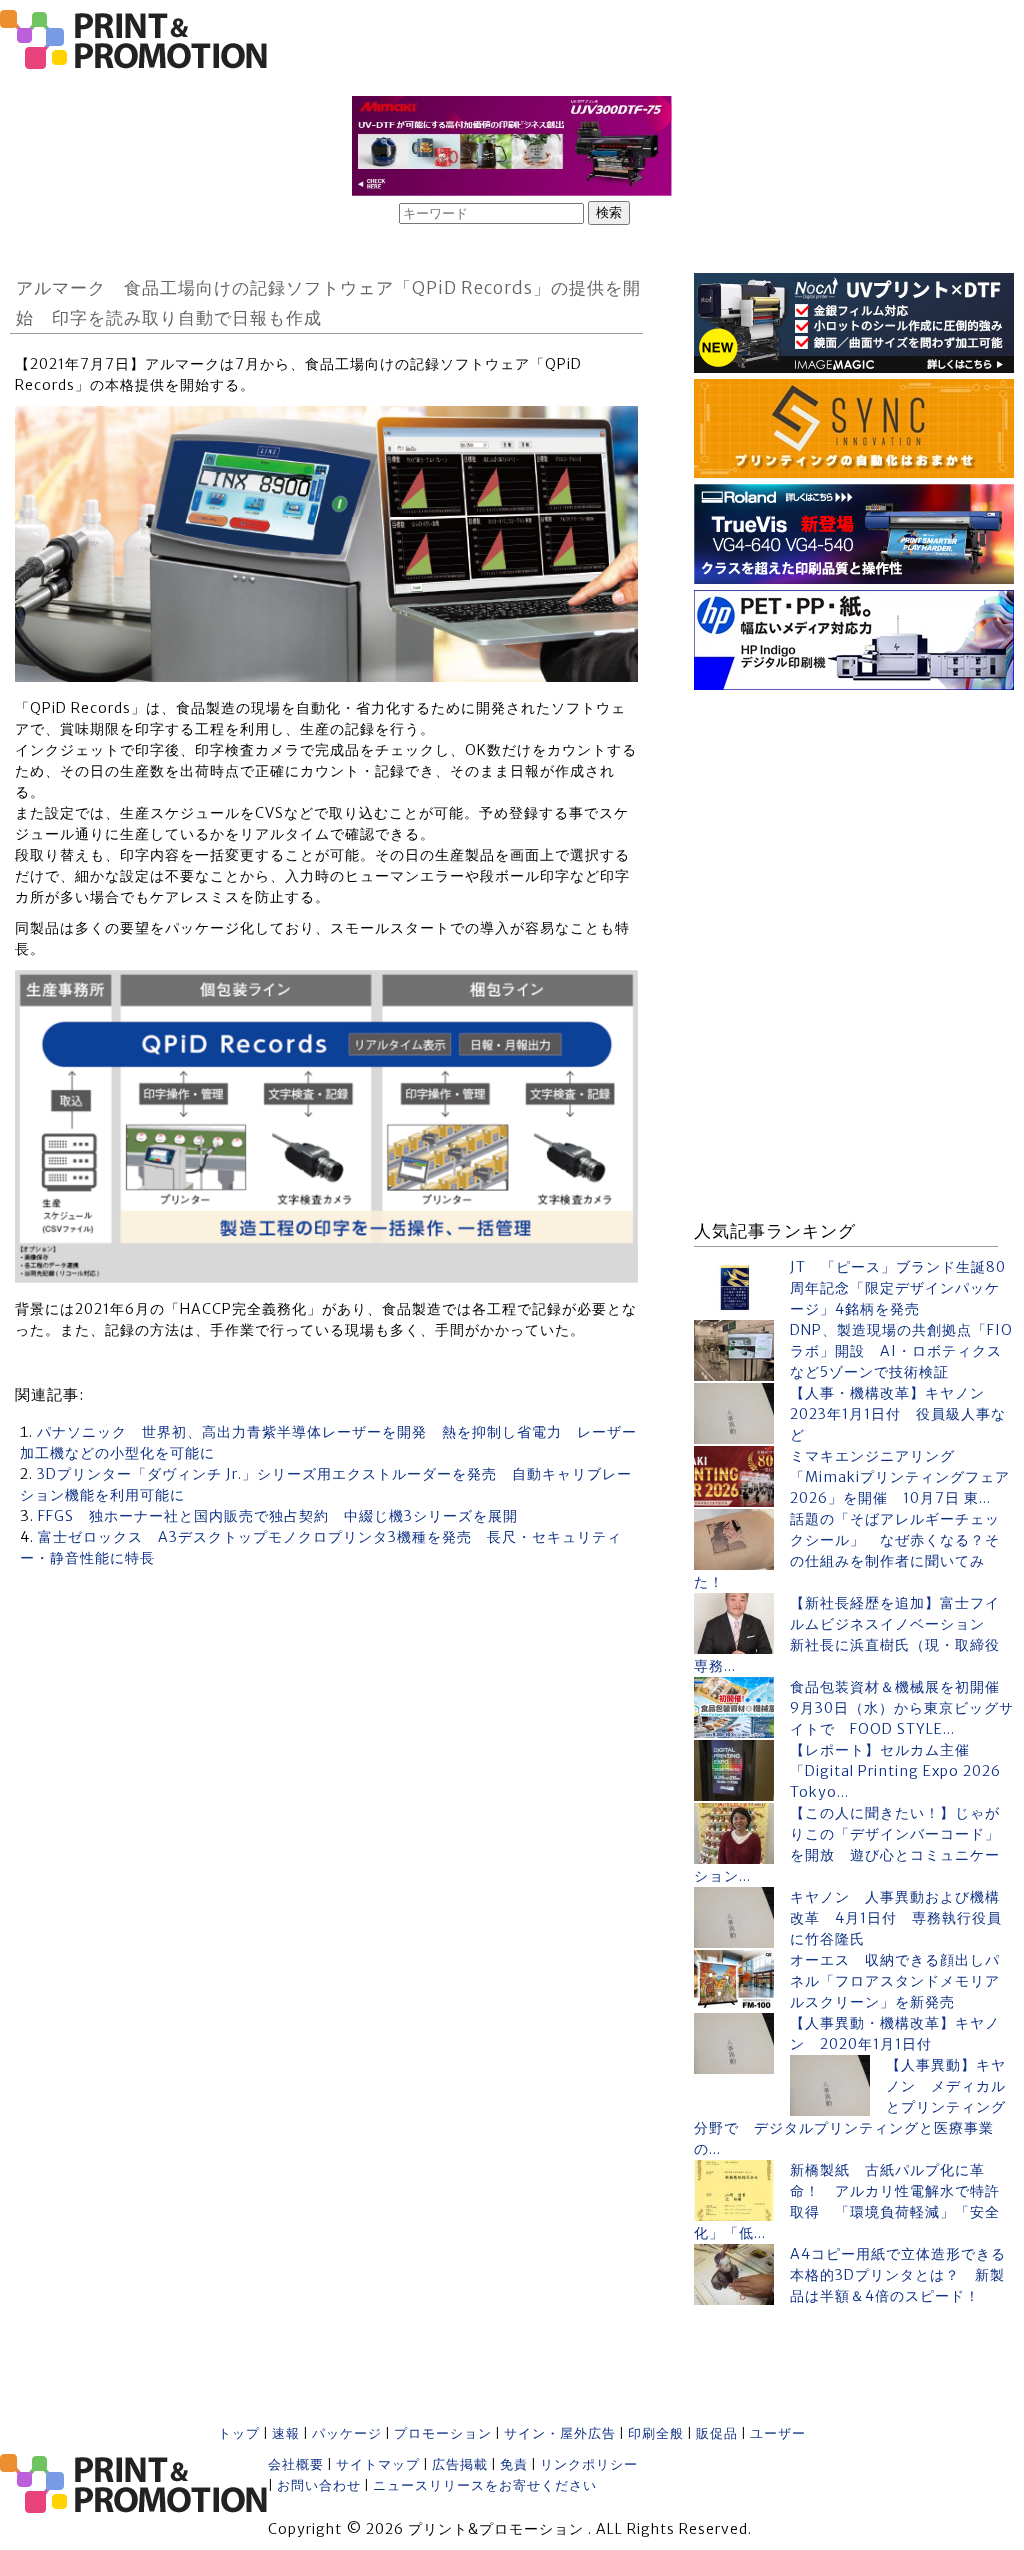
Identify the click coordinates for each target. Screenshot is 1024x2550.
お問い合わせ (319, 2485)
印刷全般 (656, 2433)
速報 (286, 2433)
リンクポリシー (589, 2464)
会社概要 (296, 2464)
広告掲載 (460, 2464)
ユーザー (778, 2433)
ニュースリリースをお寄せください (485, 2485)
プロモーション (443, 2433)
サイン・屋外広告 (560, 2433)
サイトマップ (378, 2464)
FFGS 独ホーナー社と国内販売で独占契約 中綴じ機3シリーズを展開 (278, 1516)
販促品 (717, 2433)
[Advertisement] (854, 821)
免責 (514, 2464)
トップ (239, 2433)
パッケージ (347, 2433)
